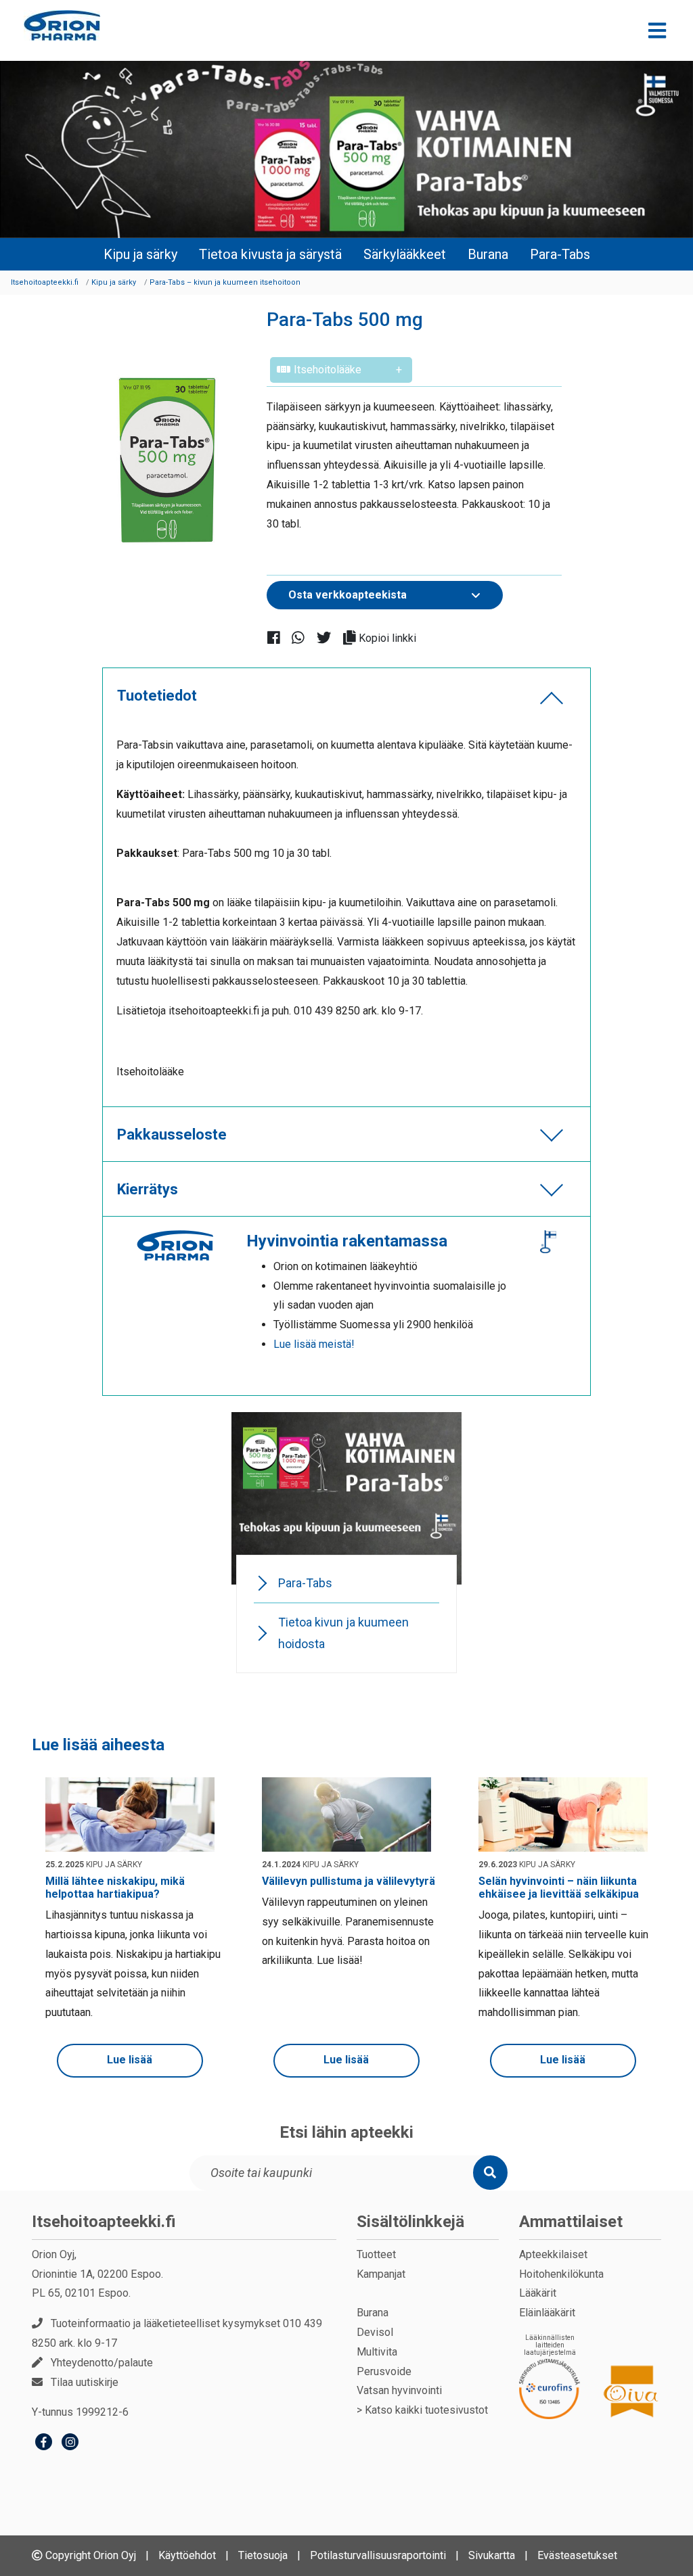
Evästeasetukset (577, 2555)
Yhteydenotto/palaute (102, 2363)
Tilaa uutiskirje (85, 2382)
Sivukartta (492, 2555)
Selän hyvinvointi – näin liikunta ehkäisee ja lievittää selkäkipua (559, 1888)
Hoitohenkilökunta (561, 2274)
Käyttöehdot (187, 2555)
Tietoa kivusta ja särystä (270, 254)
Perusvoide (384, 2371)
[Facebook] (44, 2444)
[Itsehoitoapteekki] (62, 25)
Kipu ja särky (140, 254)
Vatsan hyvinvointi (399, 2390)
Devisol (375, 2332)
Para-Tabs (560, 254)
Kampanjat (381, 2274)
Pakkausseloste (172, 1134)
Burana (488, 254)
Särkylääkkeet (405, 254)
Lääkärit (538, 2293)
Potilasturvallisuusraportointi (378, 2555)
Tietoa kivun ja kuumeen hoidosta (343, 1633)
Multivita (377, 2352)
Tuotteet (376, 2254)
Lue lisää (130, 2060)
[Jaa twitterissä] (329, 637)
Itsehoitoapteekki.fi (104, 2222)
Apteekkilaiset (553, 2254)
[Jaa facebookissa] (279, 637)
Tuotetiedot (157, 696)
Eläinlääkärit (547, 2313)
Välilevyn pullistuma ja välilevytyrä (349, 1881)
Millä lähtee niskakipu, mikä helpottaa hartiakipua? (115, 1888)
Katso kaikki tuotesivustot (426, 2410)
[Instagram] (70, 2444)
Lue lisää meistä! (314, 1344)
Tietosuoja (263, 2555)
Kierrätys (148, 1189)
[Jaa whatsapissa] (304, 637)
